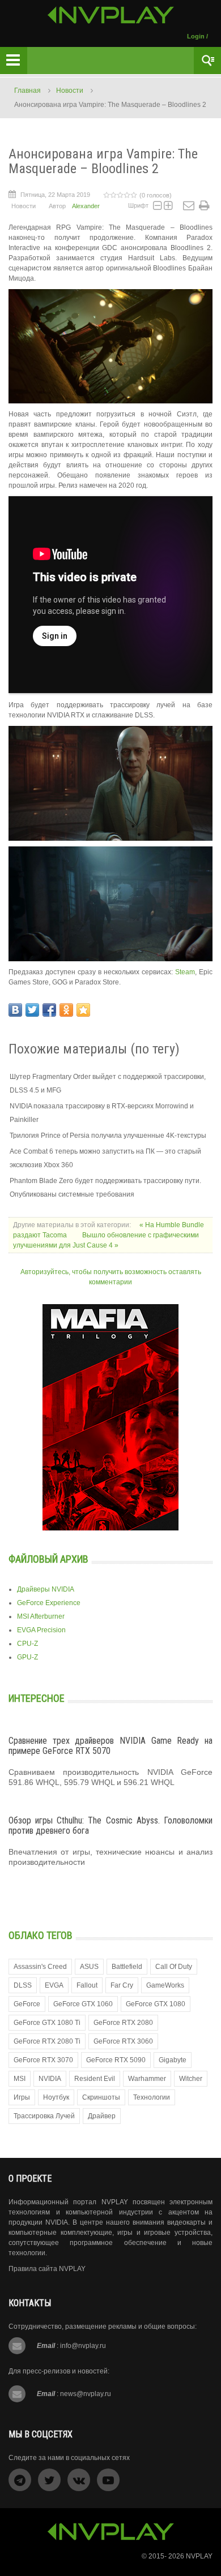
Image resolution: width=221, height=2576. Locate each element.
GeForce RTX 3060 (123, 2041)
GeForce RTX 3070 (43, 2060)
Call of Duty (174, 1967)
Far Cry (122, 1985)
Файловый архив (48, 1559)
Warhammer (147, 2079)
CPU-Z (27, 1644)
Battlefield (127, 1967)
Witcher (191, 2079)
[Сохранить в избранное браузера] (83, 1010)
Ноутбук (56, 2097)
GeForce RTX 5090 (116, 2060)
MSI (20, 2079)
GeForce (27, 2004)
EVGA (54, 1985)
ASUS (89, 1967)
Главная (27, 91)
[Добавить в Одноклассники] (66, 1010)
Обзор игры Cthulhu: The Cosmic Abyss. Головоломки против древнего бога (110, 1825)
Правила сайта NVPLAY (47, 2269)
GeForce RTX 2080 (123, 2023)
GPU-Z (27, 1657)
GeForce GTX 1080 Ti (47, 2023)
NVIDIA (50, 2079)
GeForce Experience (49, 1603)
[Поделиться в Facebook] (49, 1010)
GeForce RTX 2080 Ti (47, 2041)
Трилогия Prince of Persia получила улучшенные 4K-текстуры (108, 1136)
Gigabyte (173, 2060)
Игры (22, 2097)
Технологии (152, 2097)
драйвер (102, 2116)
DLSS (23, 1985)
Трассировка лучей (44, 2116)
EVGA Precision (41, 1630)
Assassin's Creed (40, 1967)
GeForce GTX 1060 (83, 2004)
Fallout (87, 1985)
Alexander (86, 206)
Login (196, 36)
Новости (70, 91)
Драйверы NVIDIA (46, 1589)
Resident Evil (95, 2079)
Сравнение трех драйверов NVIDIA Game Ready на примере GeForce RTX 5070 (110, 1746)
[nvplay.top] (111, 15)
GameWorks (165, 1985)
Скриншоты (101, 2097)
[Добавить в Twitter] (32, 1010)
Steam (185, 972)
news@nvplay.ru (86, 2394)
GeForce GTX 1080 (156, 2004)
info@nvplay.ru (83, 2346)
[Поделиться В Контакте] (15, 1010)
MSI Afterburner (41, 1616)
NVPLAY (199, 2556)
